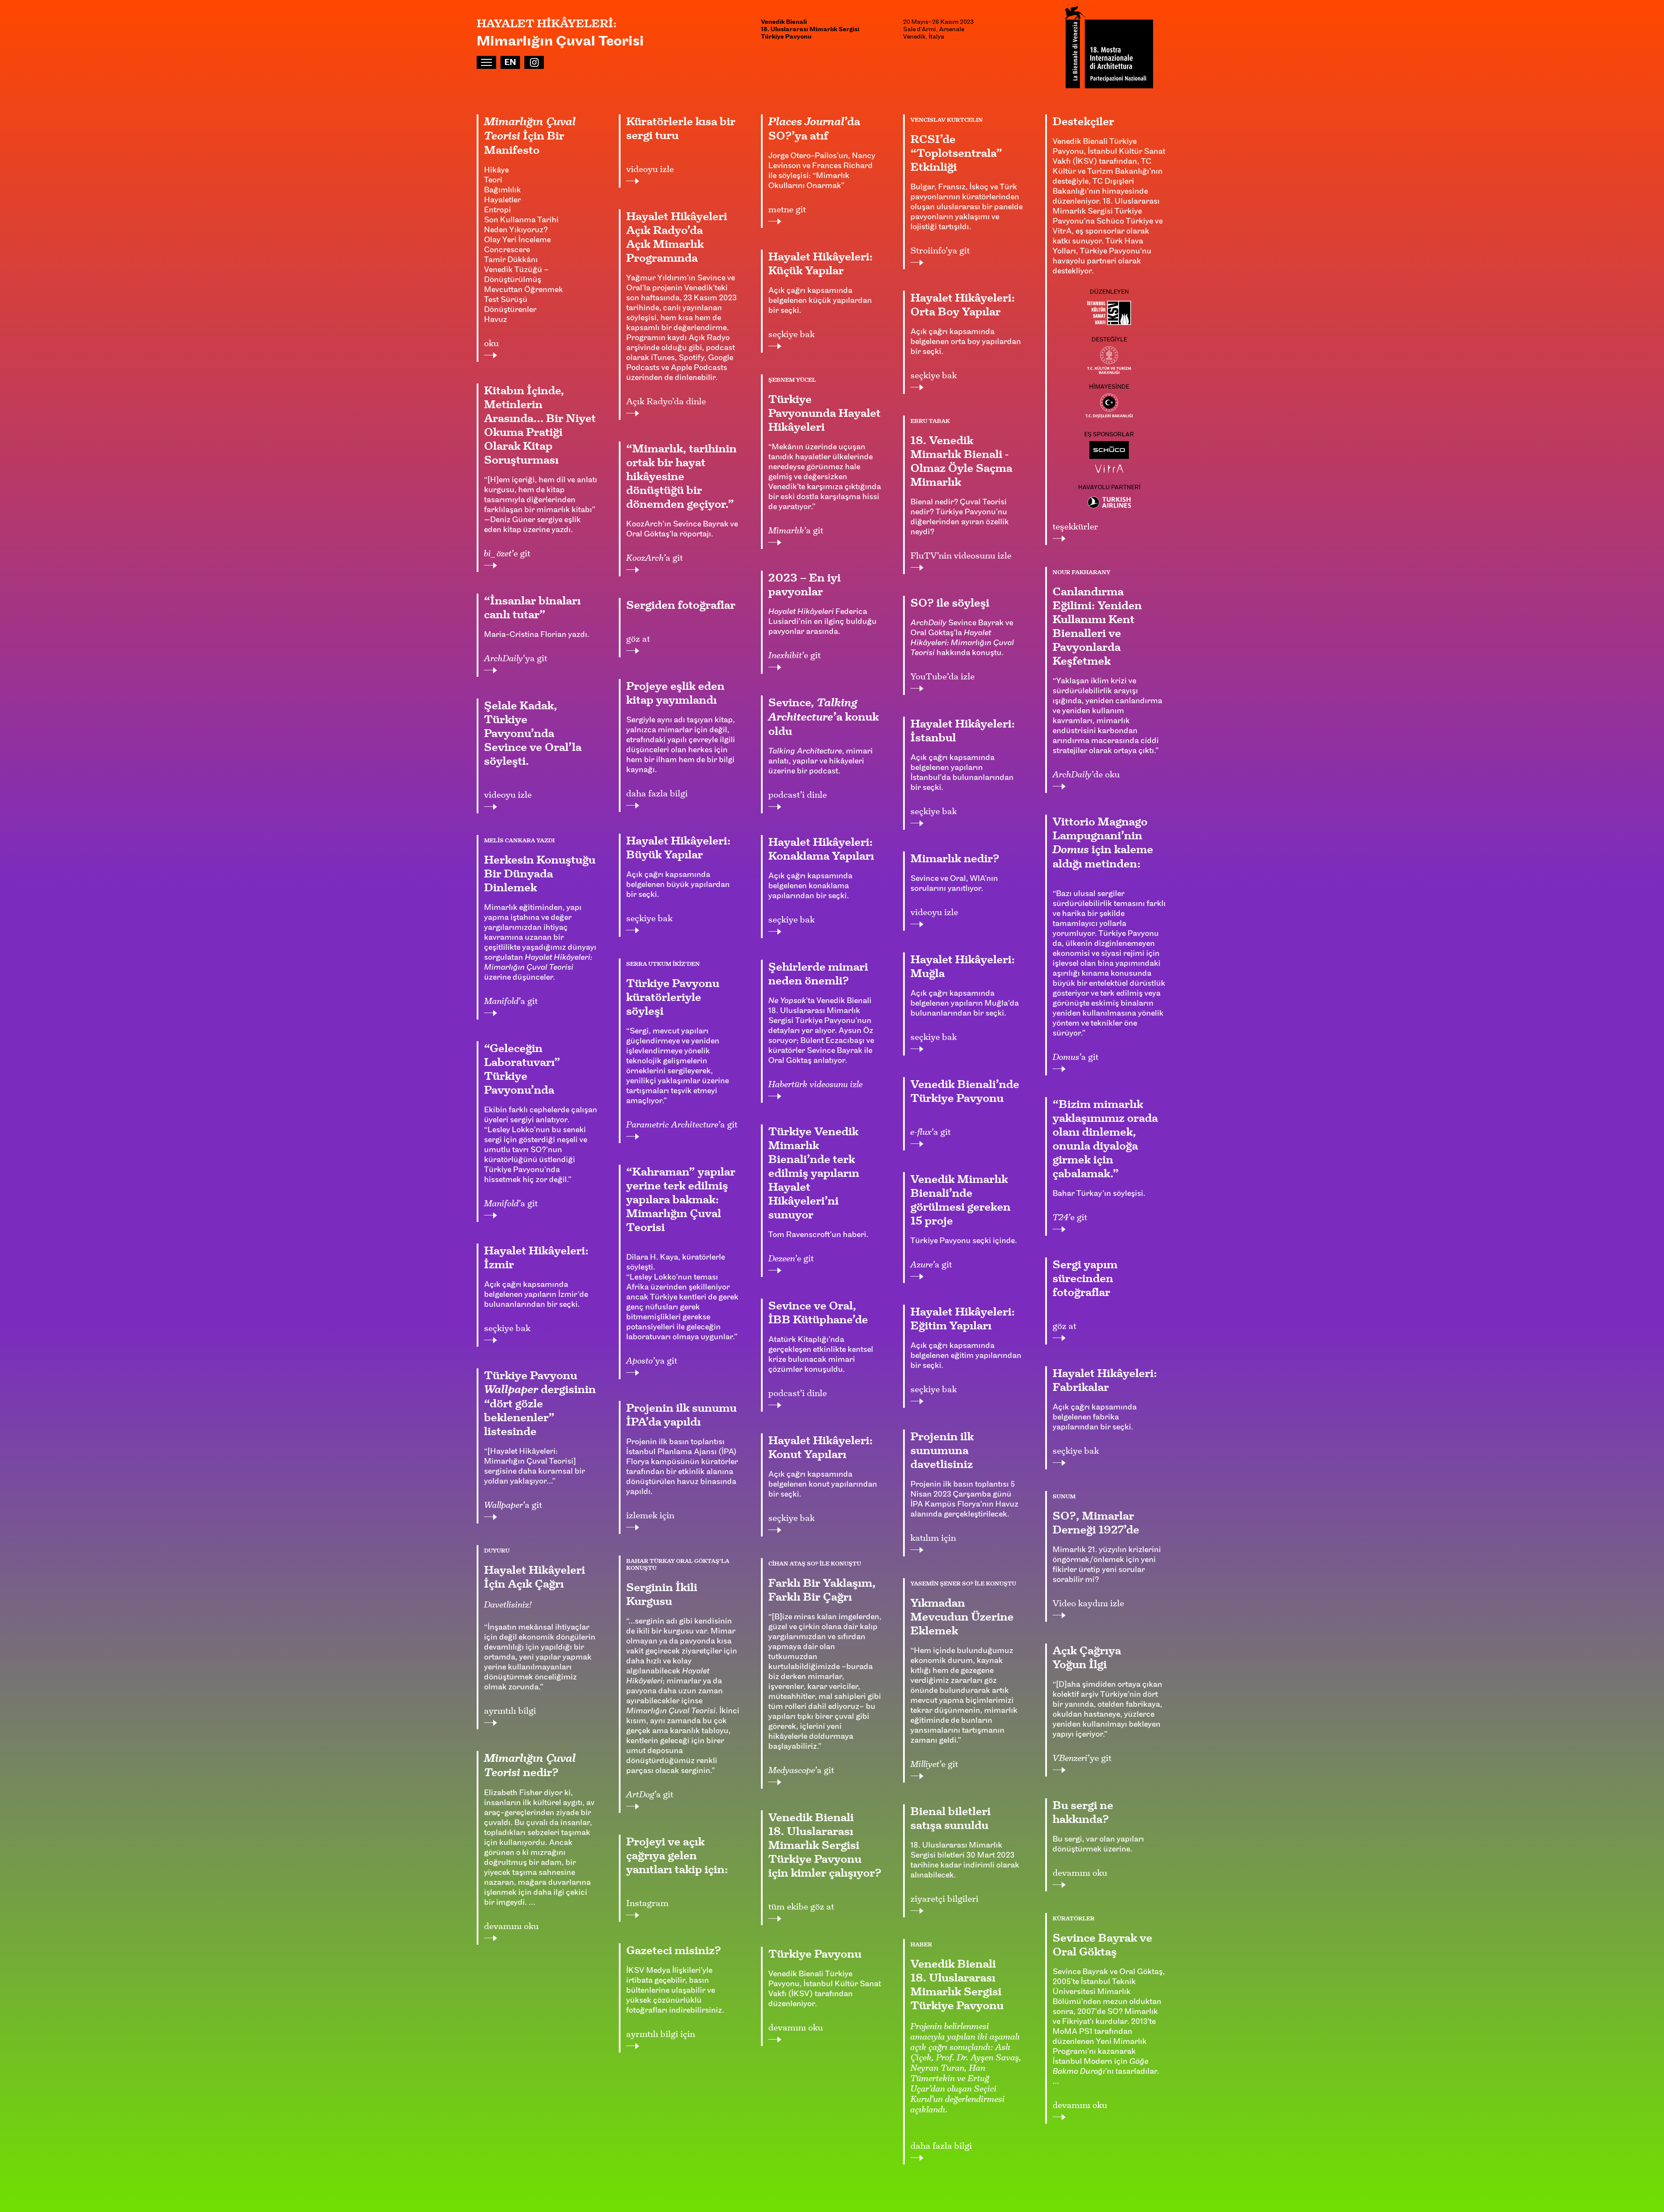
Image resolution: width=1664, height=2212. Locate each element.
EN (510, 63)
